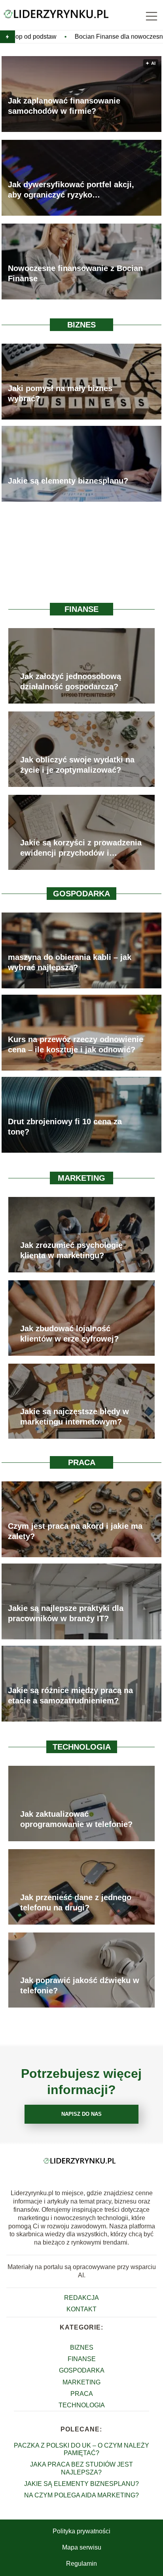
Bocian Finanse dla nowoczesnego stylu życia (78, 37)
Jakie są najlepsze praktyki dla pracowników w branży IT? (66, 1613)
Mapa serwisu (82, 2547)
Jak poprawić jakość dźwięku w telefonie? (80, 1985)
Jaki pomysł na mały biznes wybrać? (60, 393)
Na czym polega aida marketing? (81, 2495)
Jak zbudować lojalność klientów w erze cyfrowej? (69, 1334)
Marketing (81, 1178)
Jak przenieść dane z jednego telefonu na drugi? (76, 1902)
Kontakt (81, 2309)
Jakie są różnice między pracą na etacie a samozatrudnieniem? (70, 1695)
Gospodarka (81, 894)
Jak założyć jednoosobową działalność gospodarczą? (71, 681)
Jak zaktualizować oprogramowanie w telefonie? (76, 1819)
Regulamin (81, 2564)
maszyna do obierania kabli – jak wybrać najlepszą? (70, 962)
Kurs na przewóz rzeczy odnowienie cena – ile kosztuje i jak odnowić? (76, 1044)
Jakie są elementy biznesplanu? (68, 481)
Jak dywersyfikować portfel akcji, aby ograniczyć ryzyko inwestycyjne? (71, 190)
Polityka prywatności (81, 2531)
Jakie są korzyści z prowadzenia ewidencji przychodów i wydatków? (81, 848)
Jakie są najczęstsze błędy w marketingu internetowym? (75, 1417)
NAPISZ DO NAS (81, 2114)
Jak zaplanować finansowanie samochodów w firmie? (64, 106)
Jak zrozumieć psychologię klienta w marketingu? (71, 1250)
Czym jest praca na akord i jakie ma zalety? (75, 1531)
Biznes (81, 325)
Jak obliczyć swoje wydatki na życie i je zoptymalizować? (77, 765)
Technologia (82, 1747)
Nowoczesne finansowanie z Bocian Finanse (75, 273)
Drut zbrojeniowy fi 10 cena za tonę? (65, 1127)
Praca (82, 1462)
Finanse (81, 609)
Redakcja (81, 2298)
